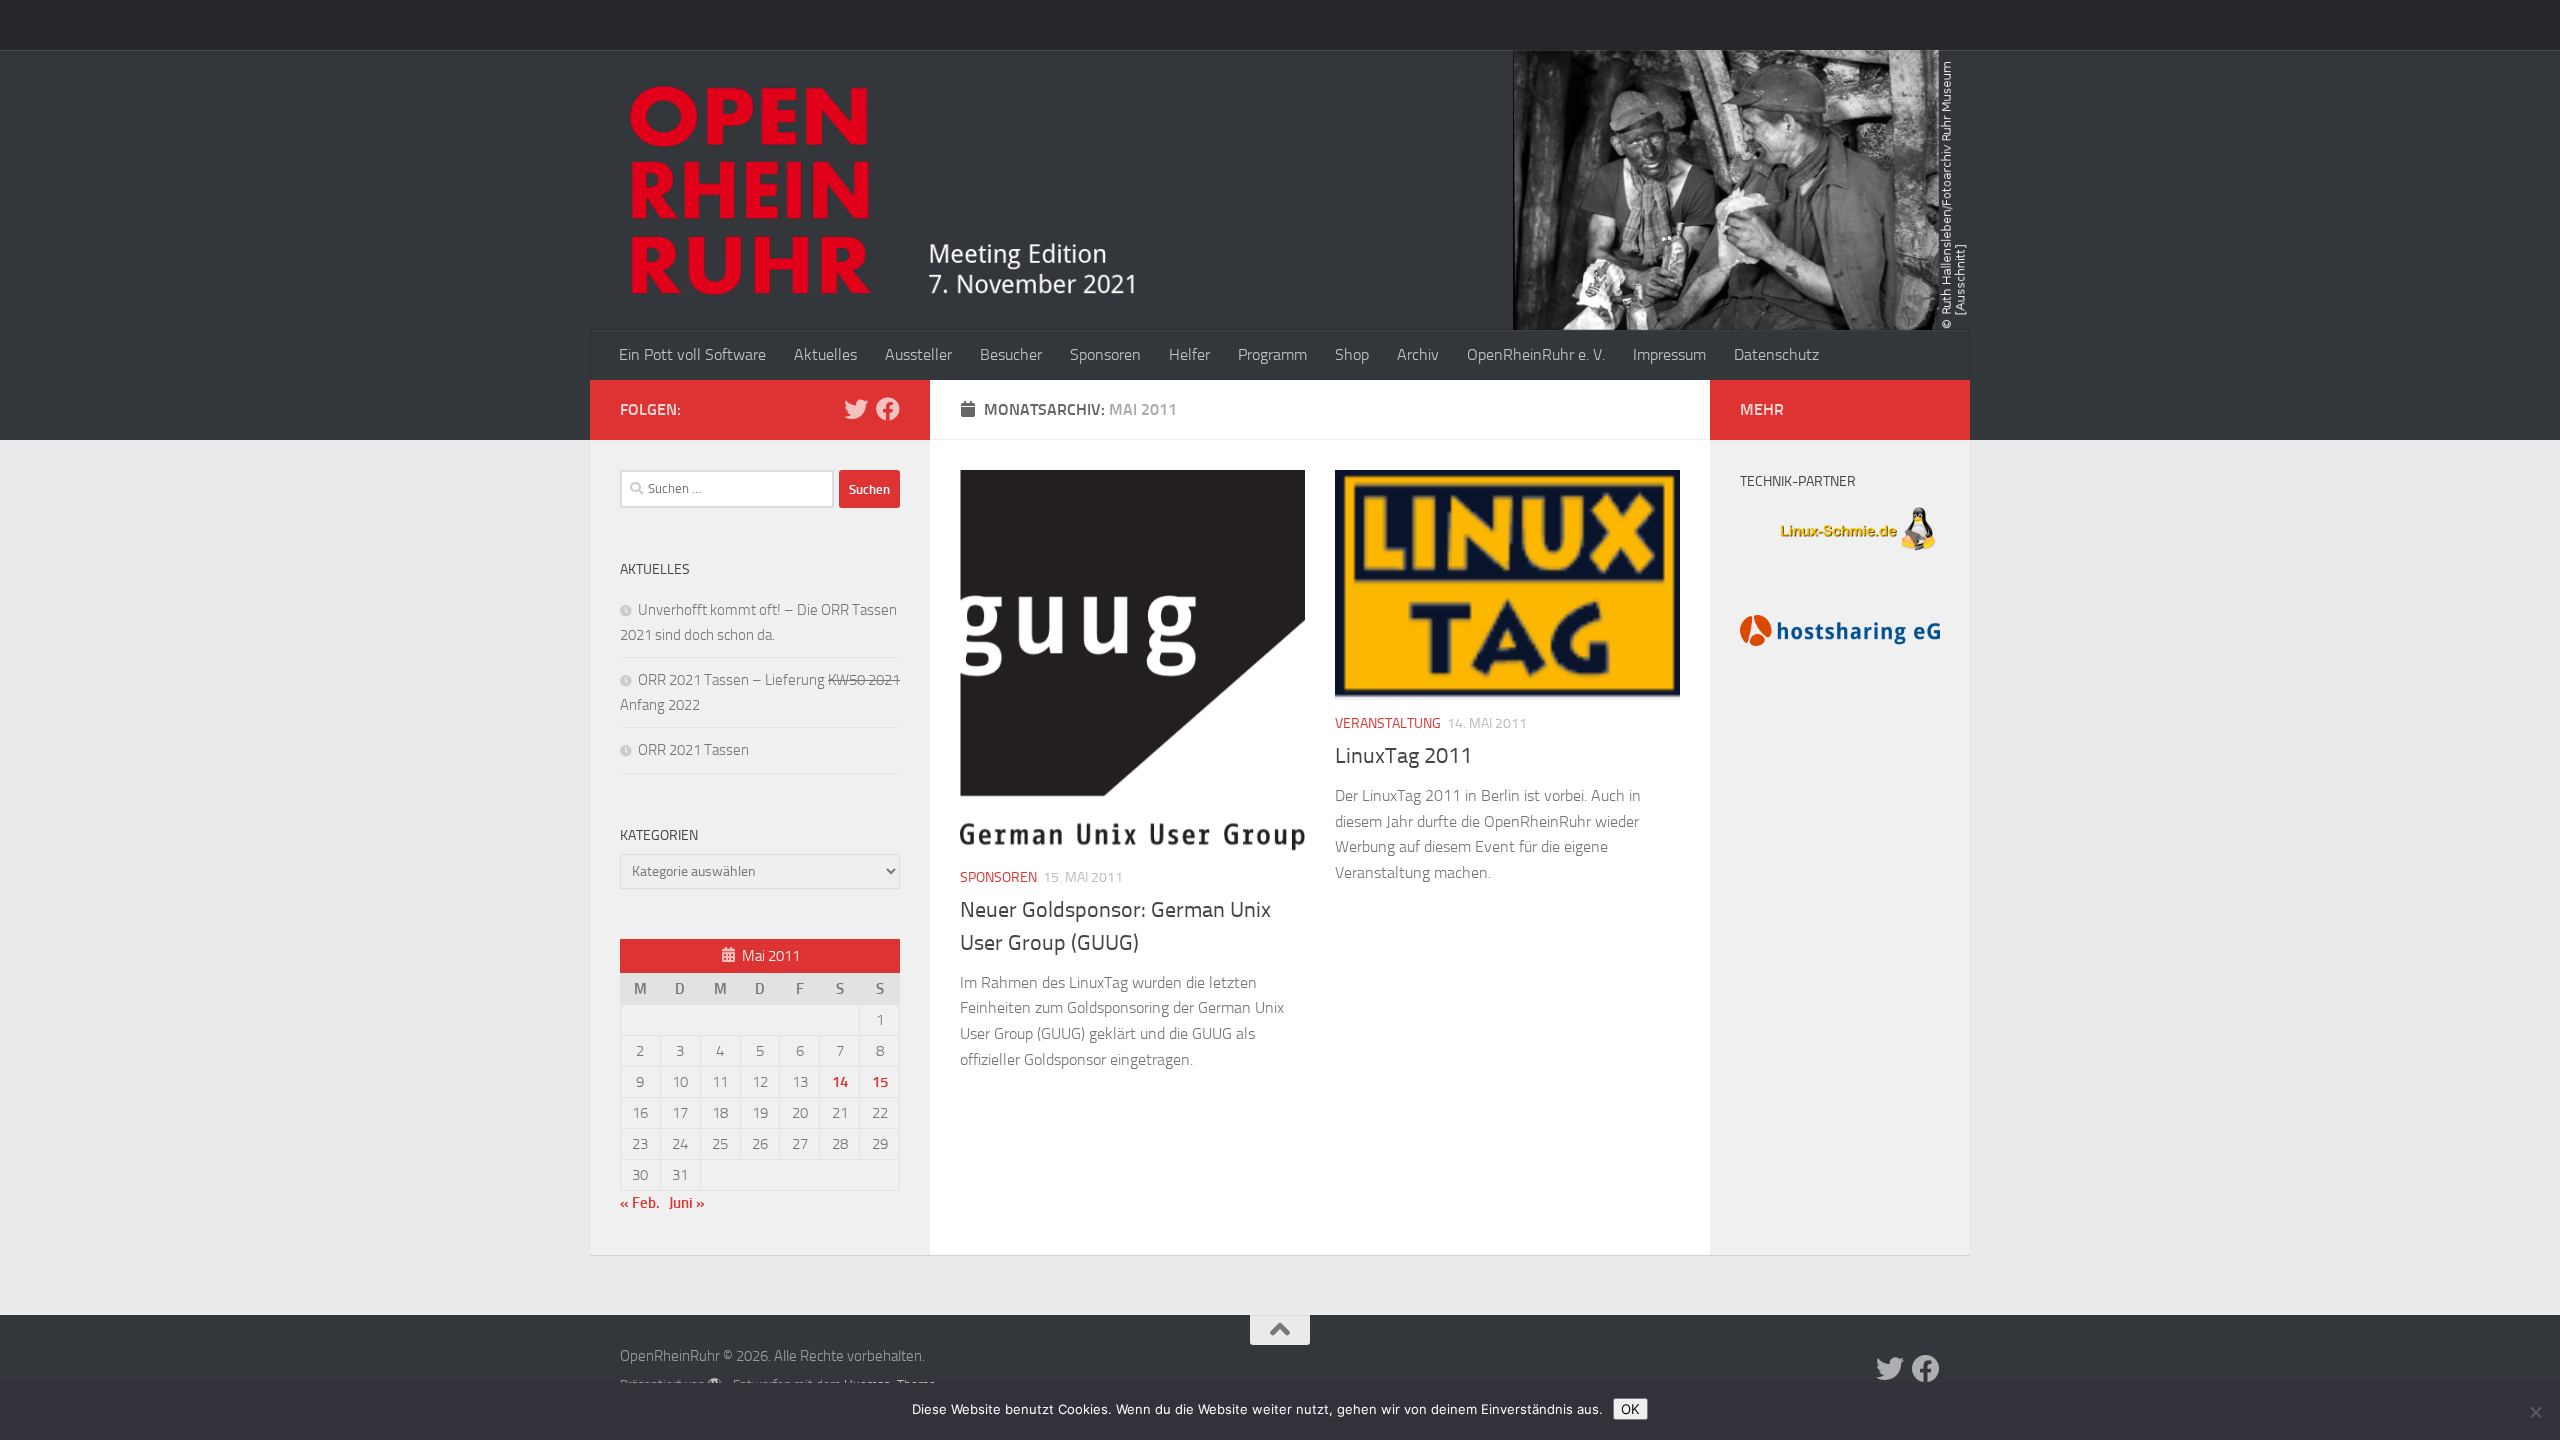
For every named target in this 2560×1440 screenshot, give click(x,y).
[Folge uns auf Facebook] (888, 409)
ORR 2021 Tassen (693, 750)
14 (840, 1082)
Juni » (687, 1203)
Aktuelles (825, 354)
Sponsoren (1105, 354)
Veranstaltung (1388, 723)
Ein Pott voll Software (692, 354)
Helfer (1189, 354)
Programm (1272, 354)
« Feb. (640, 1203)
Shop (1352, 354)
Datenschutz (1776, 354)
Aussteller (918, 354)
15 (880, 1082)
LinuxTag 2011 (1403, 756)
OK (1630, 1409)
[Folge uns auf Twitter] (856, 409)
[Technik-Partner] (1840, 553)
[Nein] (2535, 1412)
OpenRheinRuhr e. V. (1536, 354)
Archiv (1418, 354)
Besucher (1011, 354)
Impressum (1669, 354)
